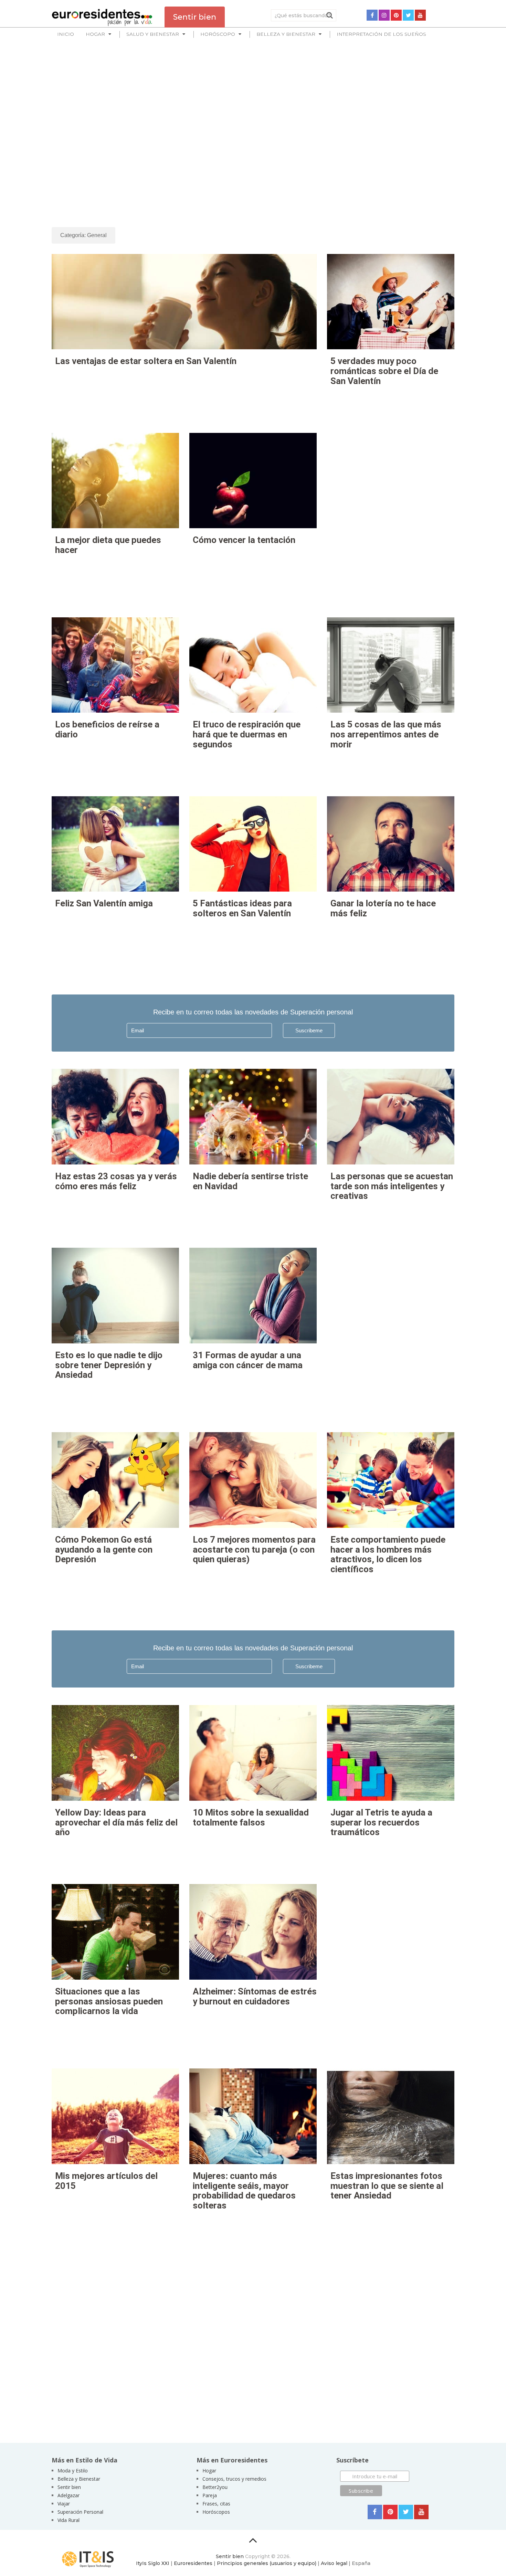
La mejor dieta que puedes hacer (108, 545)
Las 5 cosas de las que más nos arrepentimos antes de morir (386, 734)
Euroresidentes (193, 2563)
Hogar (209, 2471)
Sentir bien (69, 2487)
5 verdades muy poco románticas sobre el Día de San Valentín (384, 371)
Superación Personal (80, 2512)
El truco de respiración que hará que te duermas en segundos (247, 734)
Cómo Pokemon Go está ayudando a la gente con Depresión (104, 1549)
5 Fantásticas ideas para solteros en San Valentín (242, 908)
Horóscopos (216, 2512)
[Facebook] (372, 15)
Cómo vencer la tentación (244, 540)
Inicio (66, 34)
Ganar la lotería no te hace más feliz (383, 908)
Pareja (210, 2495)
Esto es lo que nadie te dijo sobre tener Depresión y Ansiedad (109, 1365)
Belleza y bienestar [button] (286, 34)
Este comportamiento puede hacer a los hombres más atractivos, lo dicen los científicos (388, 1554)
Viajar (64, 2504)
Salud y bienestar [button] (153, 34)
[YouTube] (420, 15)
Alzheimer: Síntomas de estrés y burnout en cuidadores (255, 1996)
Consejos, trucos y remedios (234, 2479)
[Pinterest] (396, 15)
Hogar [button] (95, 34)
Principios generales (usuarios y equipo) (267, 2563)
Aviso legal (334, 2563)
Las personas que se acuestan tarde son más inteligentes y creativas (392, 1186)
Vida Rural (68, 2520)
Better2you (215, 2487)
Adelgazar (68, 2495)
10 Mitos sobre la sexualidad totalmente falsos (251, 1817)
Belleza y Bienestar (79, 2479)
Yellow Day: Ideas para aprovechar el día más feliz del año (116, 1822)
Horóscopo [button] (218, 34)
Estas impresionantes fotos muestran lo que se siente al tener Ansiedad (387, 2186)
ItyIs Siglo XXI (153, 2563)
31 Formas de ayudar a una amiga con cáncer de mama (248, 1360)
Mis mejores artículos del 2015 (106, 2181)
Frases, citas (216, 2504)
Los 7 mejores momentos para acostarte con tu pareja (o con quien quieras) (254, 1549)
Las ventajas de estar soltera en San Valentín (146, 361)
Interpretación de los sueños (381, 34)
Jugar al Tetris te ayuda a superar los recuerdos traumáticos (381, 1822)
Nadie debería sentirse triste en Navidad (250, 1181)
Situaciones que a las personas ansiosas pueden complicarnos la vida (109, 2001)
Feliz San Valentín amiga (104, 903)
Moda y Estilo (73, 2471)
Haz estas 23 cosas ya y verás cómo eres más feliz (116, 1181)
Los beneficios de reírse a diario (107, 729)
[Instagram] (384, 15)
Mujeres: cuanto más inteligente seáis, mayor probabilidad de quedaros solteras (244, 2191)
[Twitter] (408, 15)
